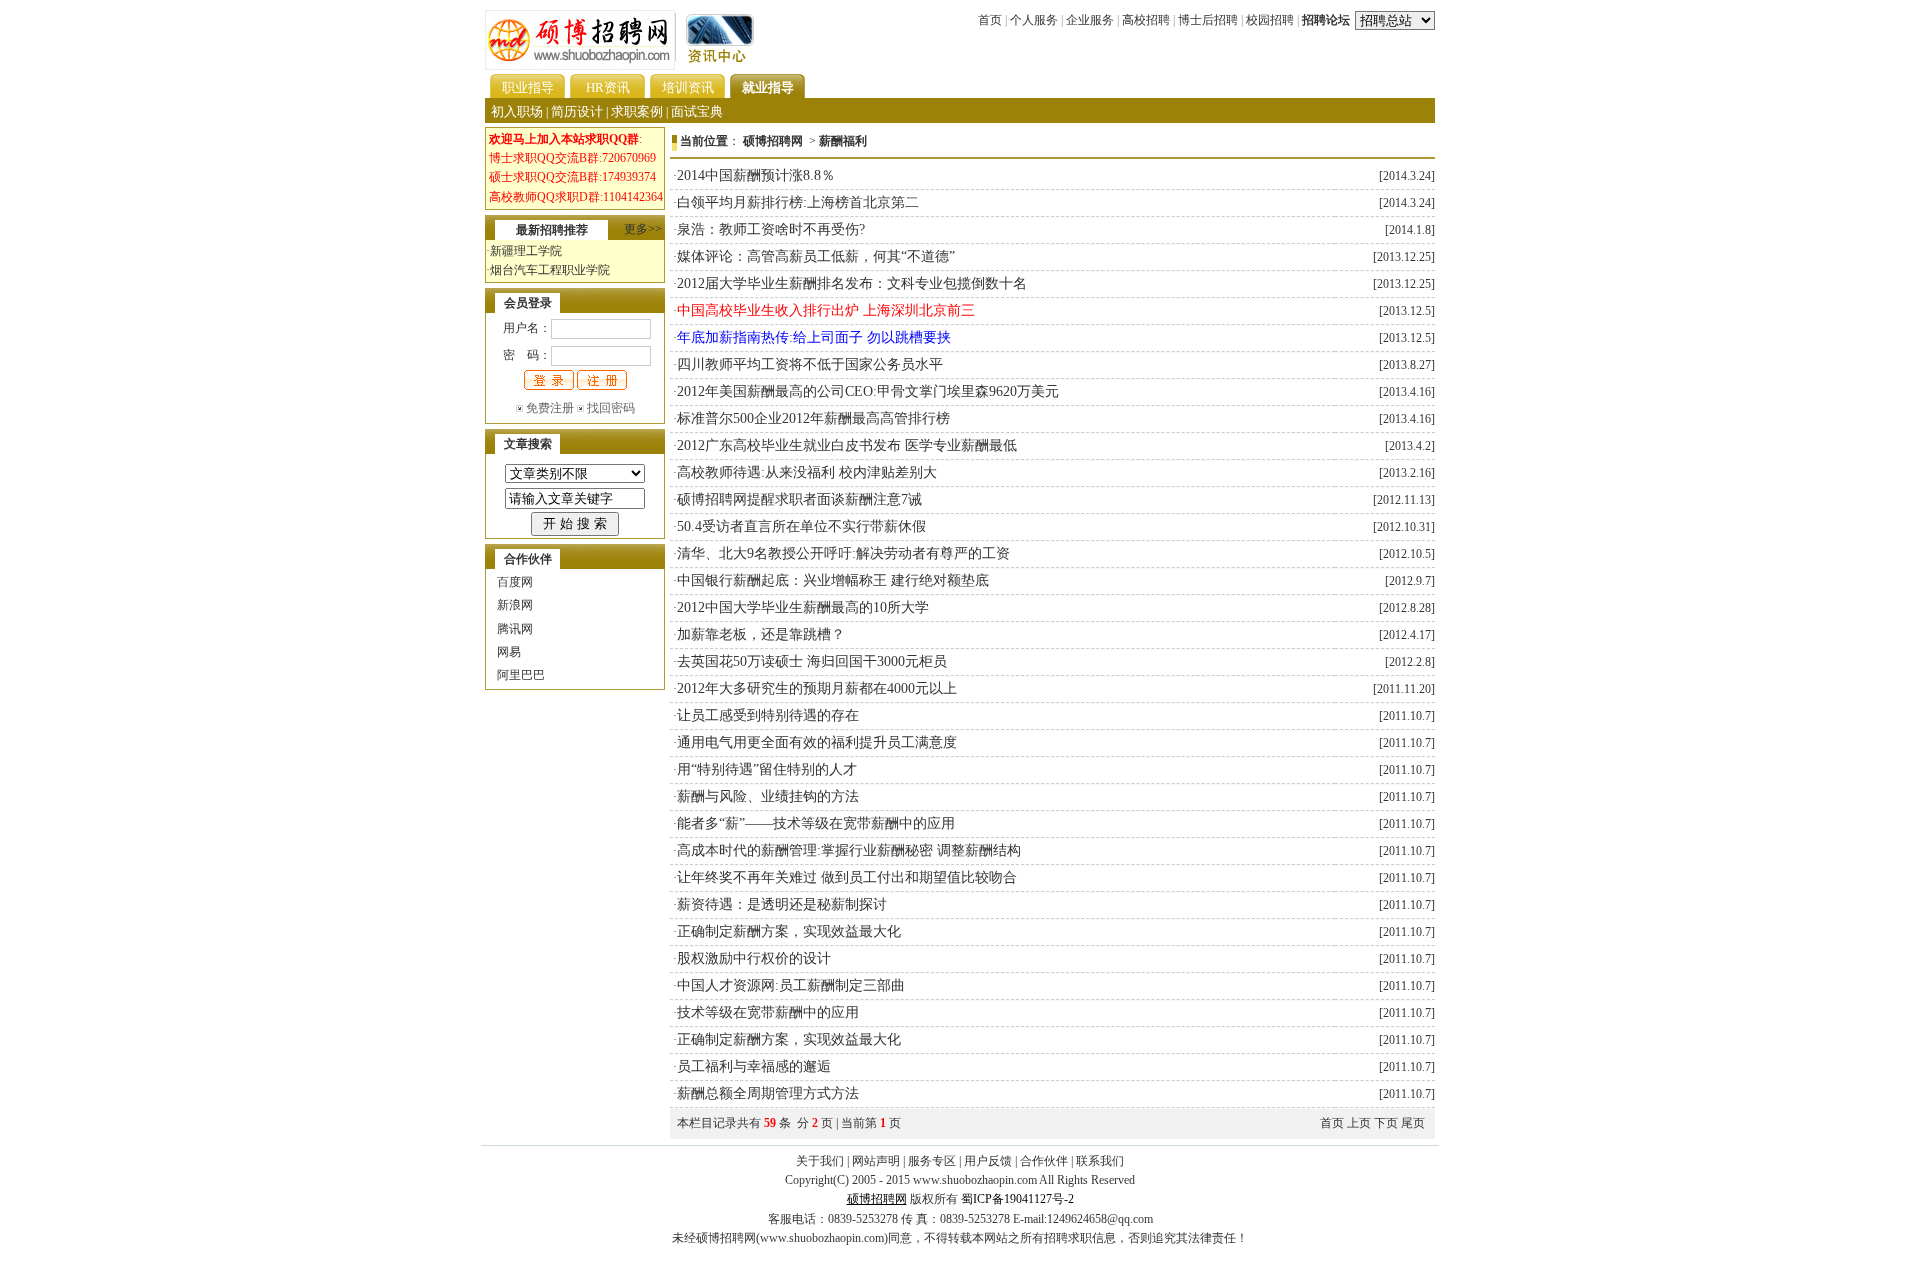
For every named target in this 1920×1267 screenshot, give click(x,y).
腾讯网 (515, 629)
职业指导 (528, 87)
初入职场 (517, 111)
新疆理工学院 (526, 251)
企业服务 (1090, 20)
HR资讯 (608, 87)
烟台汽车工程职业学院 (550, 270)
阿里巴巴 (521, 675)
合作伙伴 (1044, 1161)
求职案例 (637, 111)
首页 (990, 20)
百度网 (515, 582)
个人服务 (1034, 20)
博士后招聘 (1208, 20)
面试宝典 (697, 111)
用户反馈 (988, 1161)
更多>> (643, 229)
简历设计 (577, 111)
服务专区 (932, 1161)
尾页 (1413, 1123)
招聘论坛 (1326, 20)
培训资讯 (688, 87)
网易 (509, 652)
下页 (1386, 1123)
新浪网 (515, 605)
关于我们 (820, 1161)
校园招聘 (1270, 20)
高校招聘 (1146, 20)
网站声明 (876, 1161)
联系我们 (1100, 1161)
